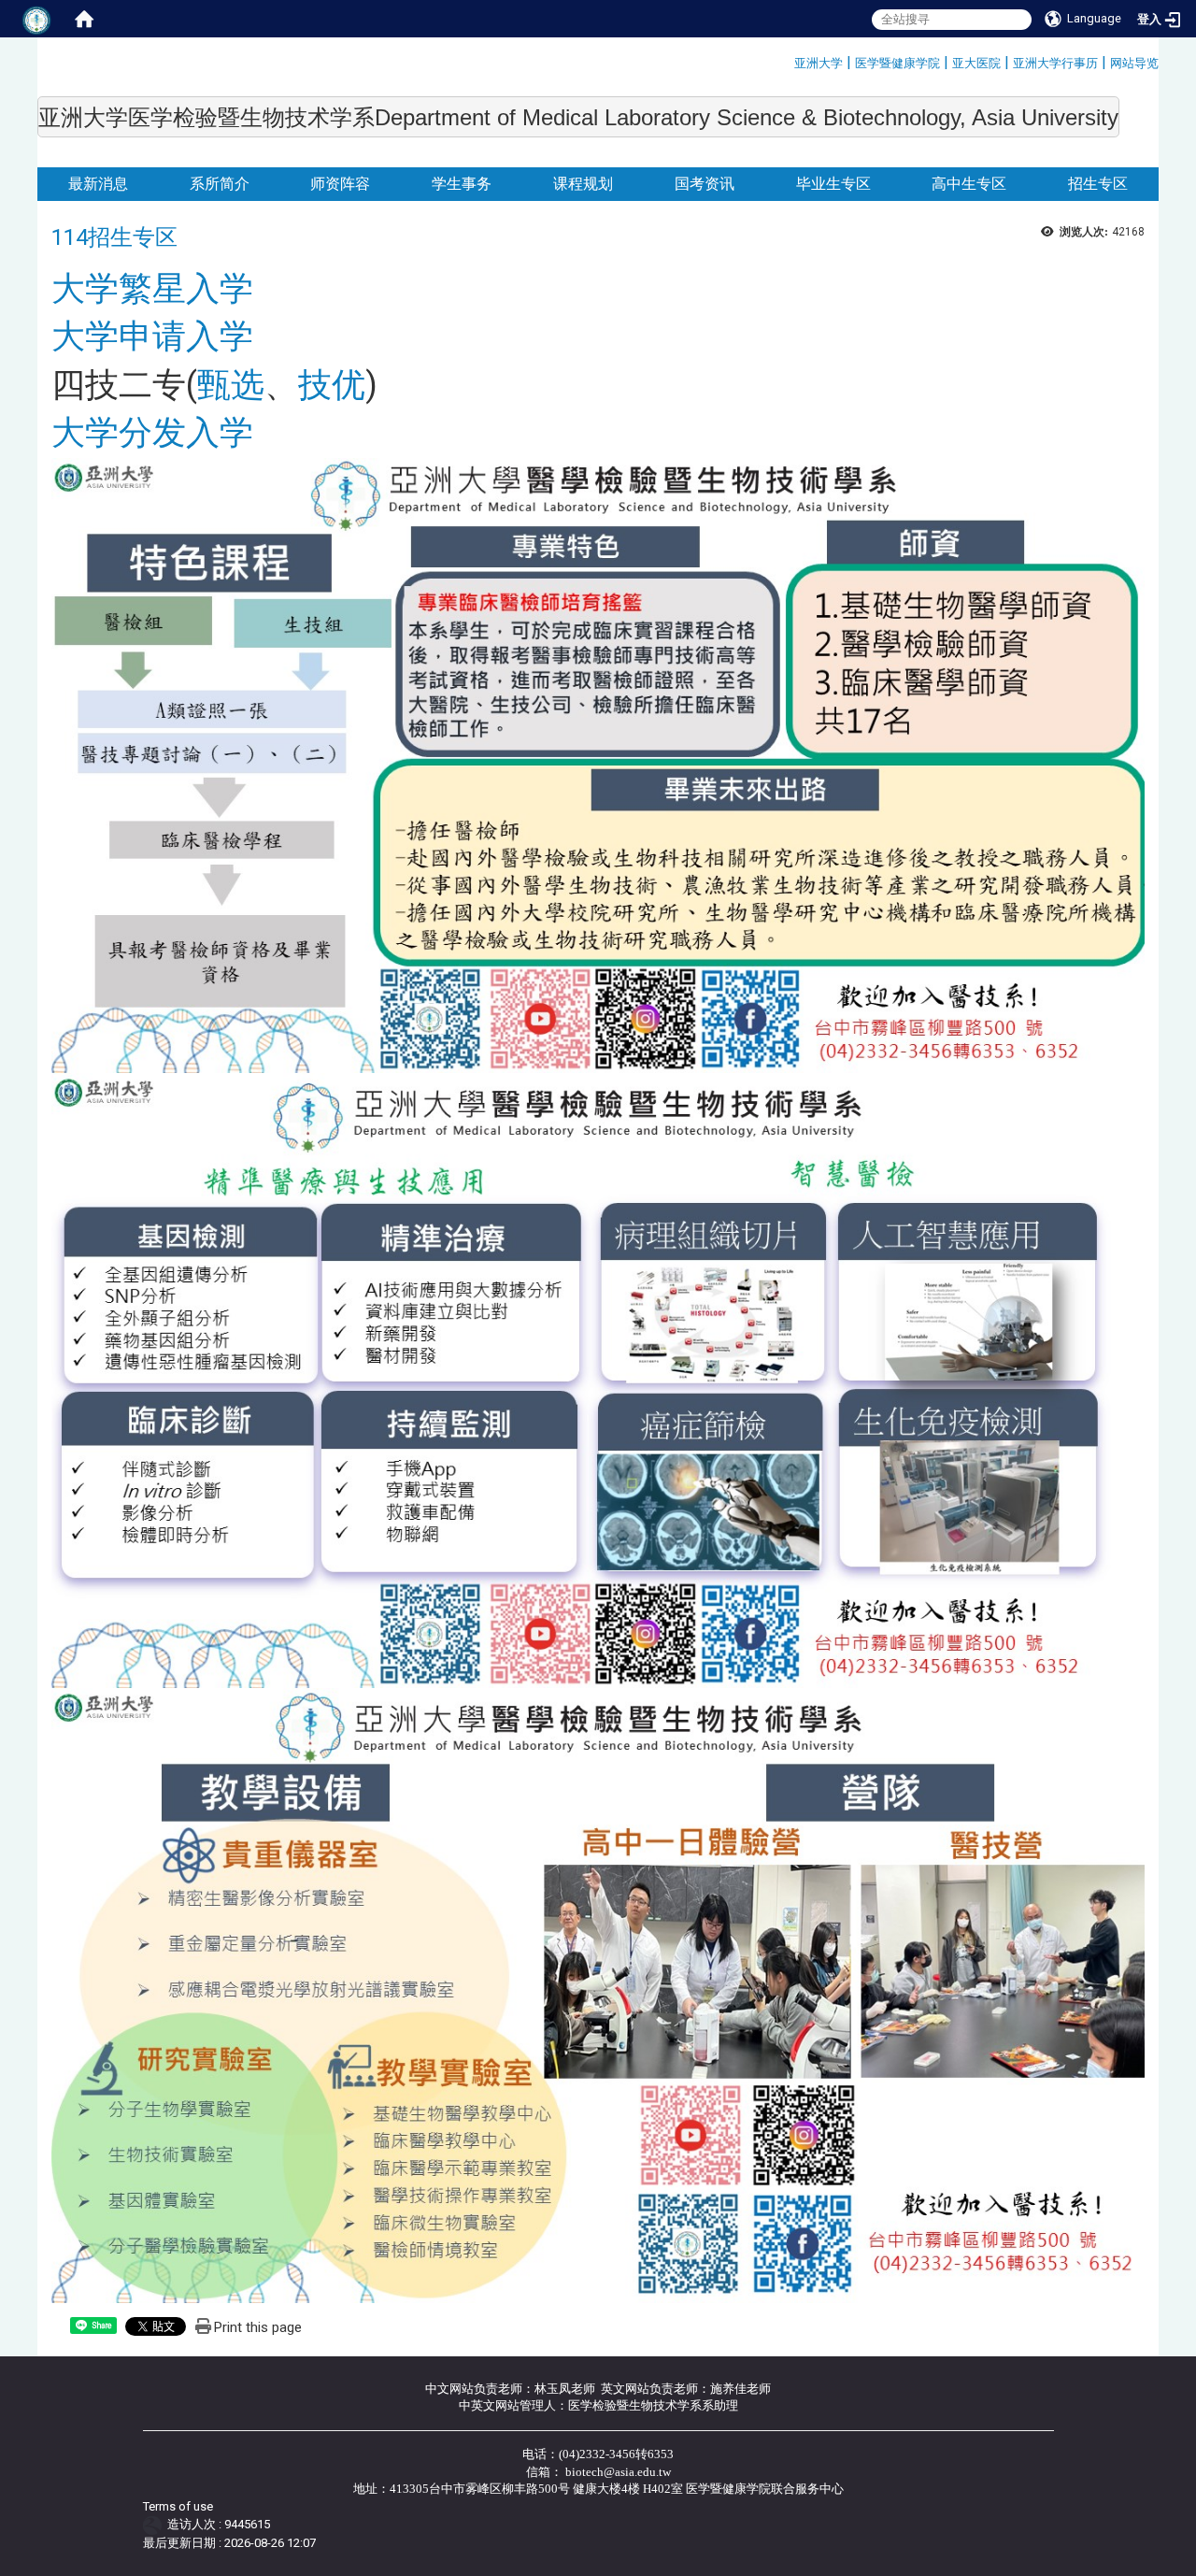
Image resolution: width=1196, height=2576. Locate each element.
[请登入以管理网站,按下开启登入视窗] (37, 19)
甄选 (231, 385)
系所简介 (220, 184)
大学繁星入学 (152, 289)
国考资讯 (705, 184)
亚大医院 (976, 63)
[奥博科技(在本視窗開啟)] (156, 2524)
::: (787, 60)
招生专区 (1098, 184)
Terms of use (178, 2506)
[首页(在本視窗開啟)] (84, 19)
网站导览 (1134, 63)
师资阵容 (340, 184)
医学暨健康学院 (897, 63)
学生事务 (462, 184)
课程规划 (583, 184)
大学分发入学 (152, 433)
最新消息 (98, 184)
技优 (332, 385)
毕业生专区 (833, 184)
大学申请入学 (152, 336)
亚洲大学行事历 (1055, 63)
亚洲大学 (819, 63)
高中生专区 (969, 184)
